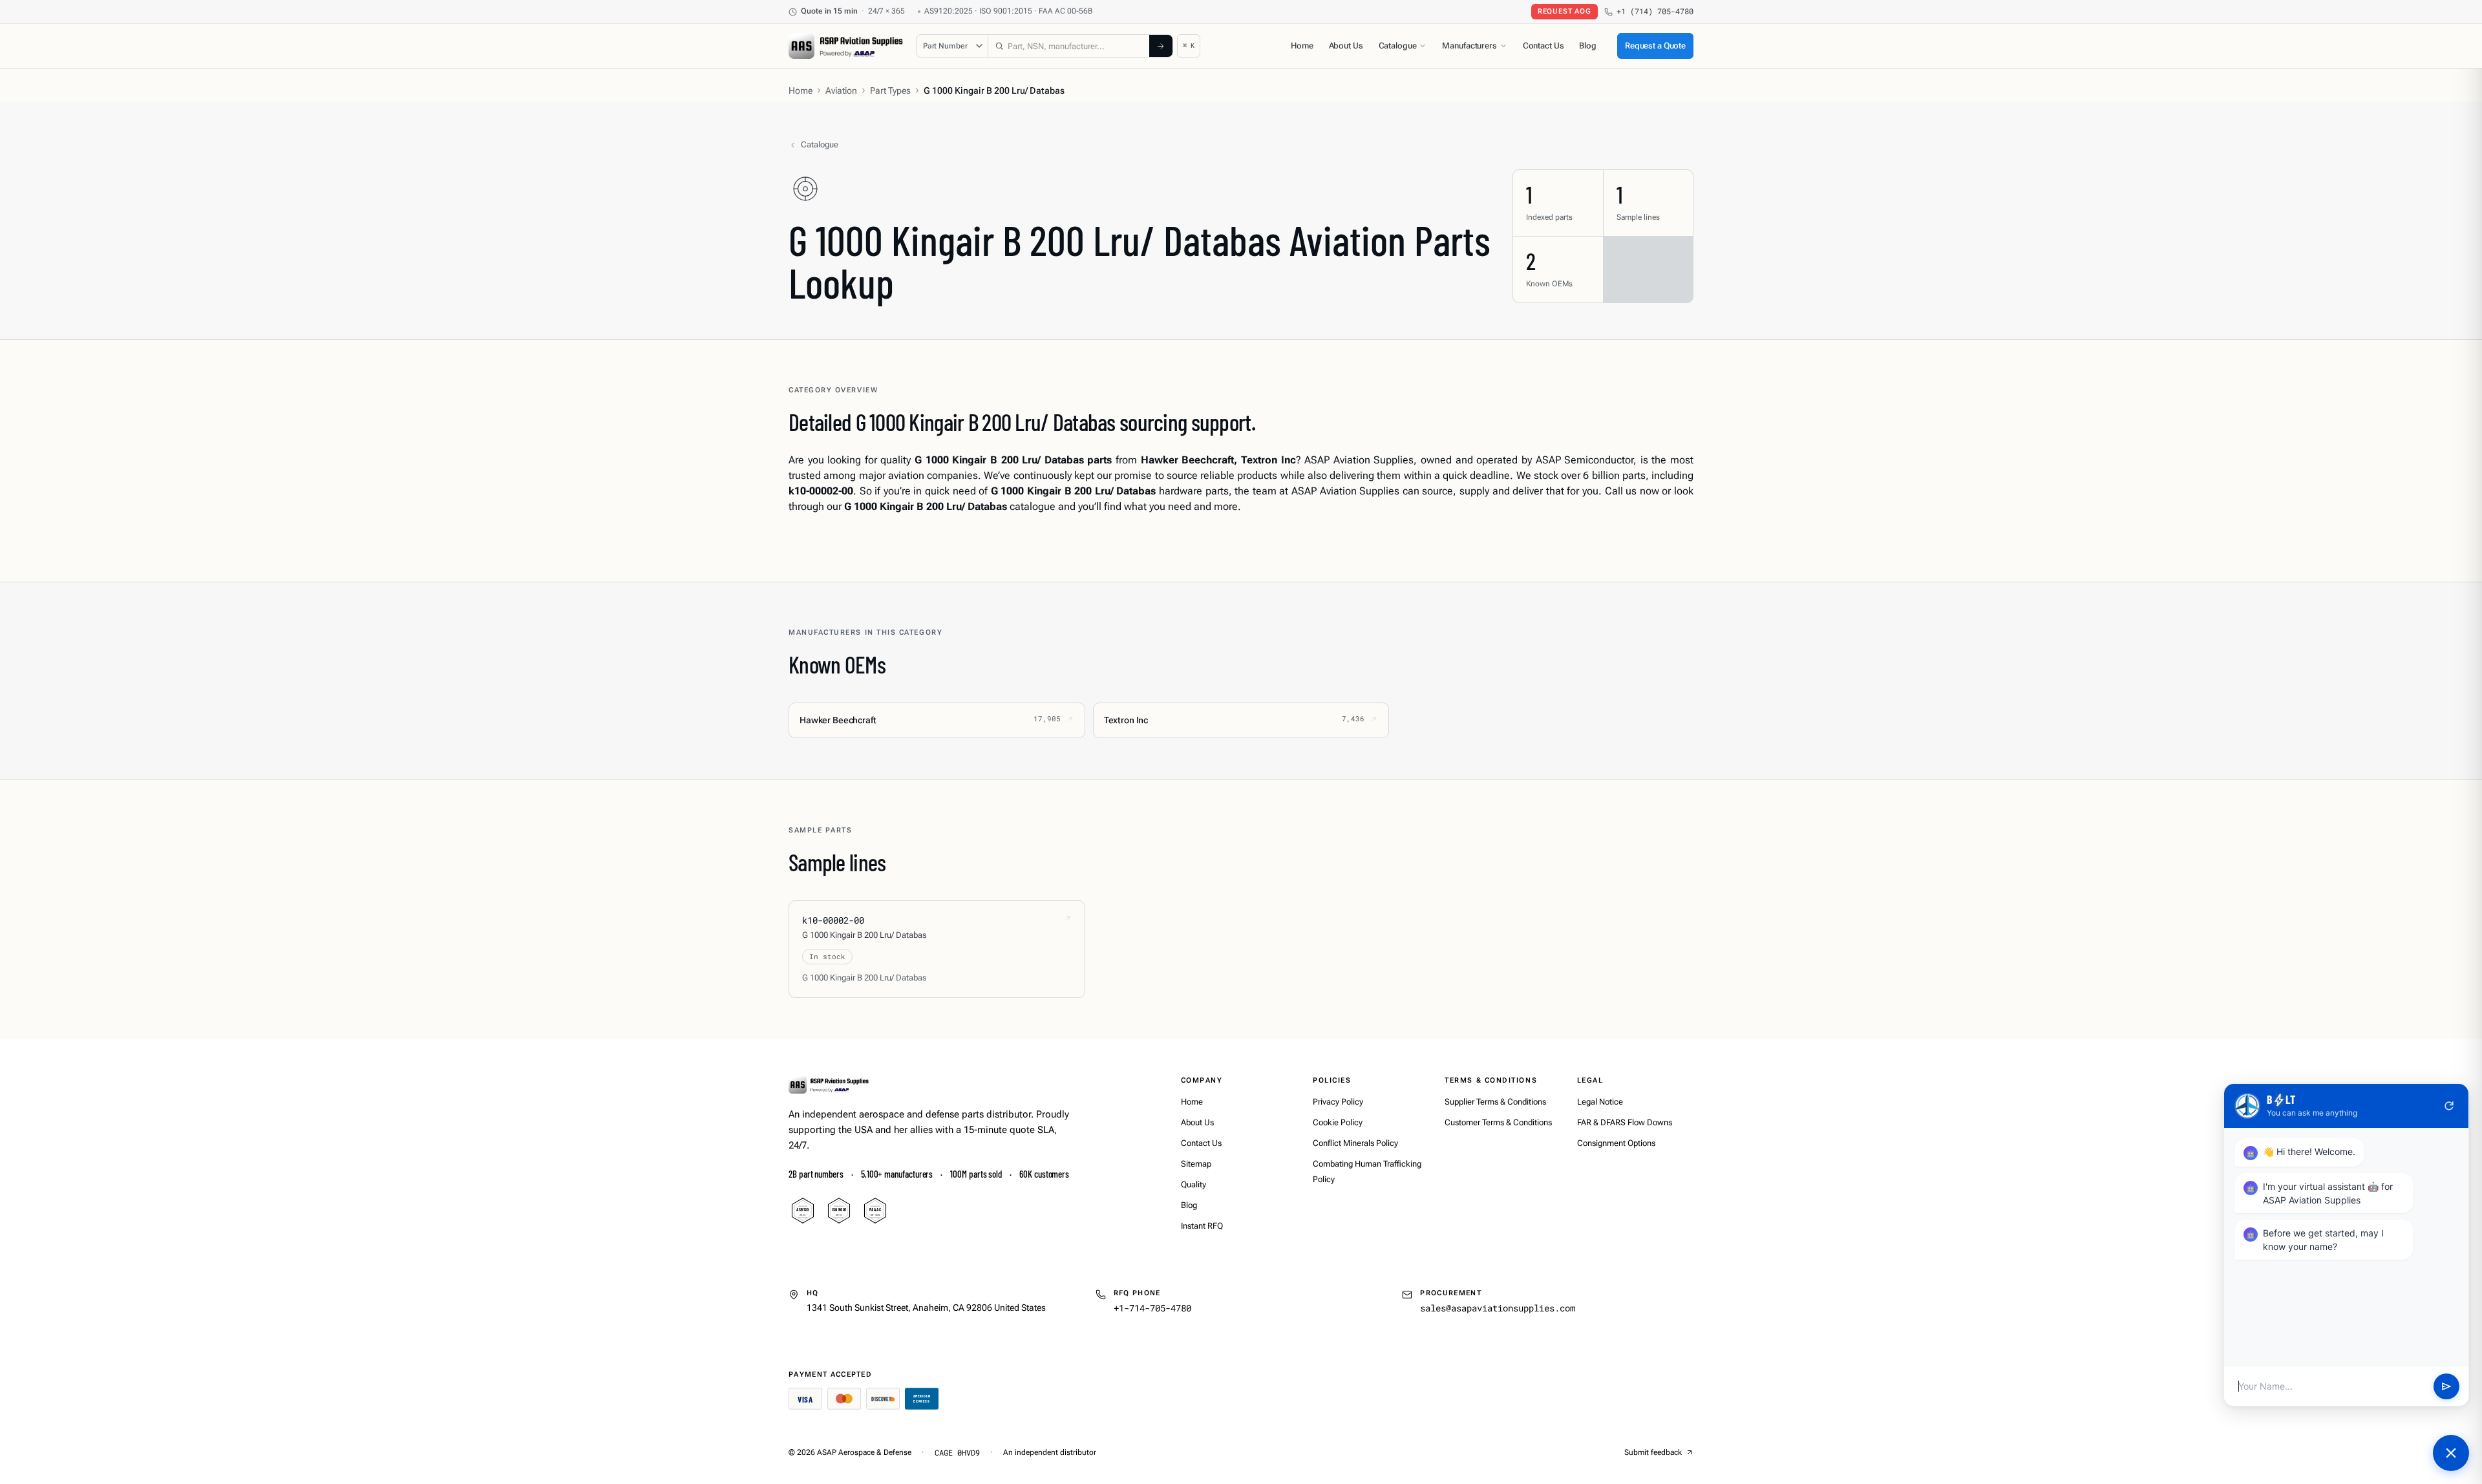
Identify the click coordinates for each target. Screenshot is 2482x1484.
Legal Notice (1600, 1102)
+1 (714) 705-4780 (1655, 11)
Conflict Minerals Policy (1355, 1143)
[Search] (1161, 46)
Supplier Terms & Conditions (1495, 1102)
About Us (1346, 46)
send (2446, 1386)
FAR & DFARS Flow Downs (1625, 1122)
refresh (2449, 1106)
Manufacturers (1469, 46)
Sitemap (1196, 1164)
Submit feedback (1653, 1452)
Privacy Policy (1338, 1102)
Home (1302, 46)
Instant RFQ (1202, 1226)
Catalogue (1398, 46)
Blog (1587, 46)
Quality (1193, 1184)
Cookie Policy (1338, 1122)
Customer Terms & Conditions (1498, 1122)
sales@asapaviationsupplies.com (1498, 1308)
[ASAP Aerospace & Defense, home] (846, 46)
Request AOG (1565, 11)
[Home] (829, 1085)
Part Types (890, 90)
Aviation (841, 90)
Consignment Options (1616, 1143)
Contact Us (1543, 46)
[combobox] (1069, 46)
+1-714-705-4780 (1152, 1308)
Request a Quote (1655, 46)
